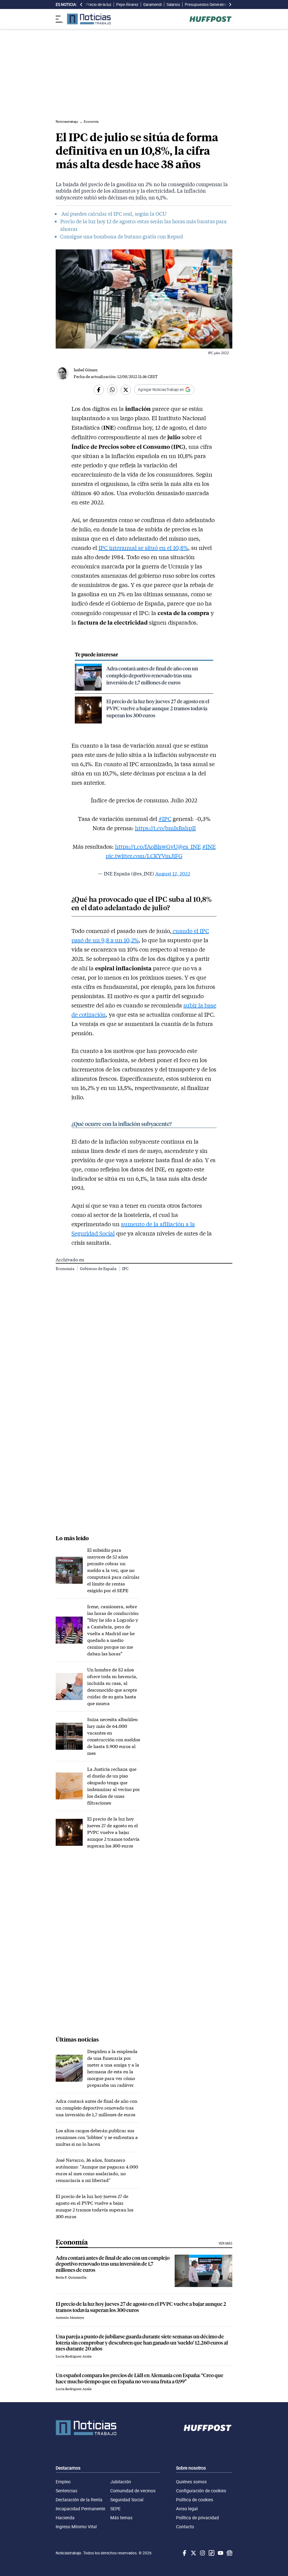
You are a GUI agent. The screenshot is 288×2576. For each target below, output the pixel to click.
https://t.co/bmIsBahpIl (165, 828)
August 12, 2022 (173, 873)
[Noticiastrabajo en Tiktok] (211, 2553)
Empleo (63, 2482)
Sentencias (67, 2491)
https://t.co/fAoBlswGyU (146, 846)
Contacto (185, 2527)
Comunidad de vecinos (133, 2491)
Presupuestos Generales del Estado (215, 4)
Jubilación (121, 2482)
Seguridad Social (127, 2500)
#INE (209, 846)
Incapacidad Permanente (80, 2509)
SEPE (115, 2509)
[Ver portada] (89, 19)
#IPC (165, 819)
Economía (65, 1268)
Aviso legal (187, 2509)
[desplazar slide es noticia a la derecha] (230, 4)
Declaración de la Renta (79, 2500)
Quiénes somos (191, 2482)
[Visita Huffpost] (211, 19)
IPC (125, 1268)
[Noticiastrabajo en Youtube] (220, 2553)
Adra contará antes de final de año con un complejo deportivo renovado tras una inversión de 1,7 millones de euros (152, 675)
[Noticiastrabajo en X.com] (193, 2553)
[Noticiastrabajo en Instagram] (202, 2553)
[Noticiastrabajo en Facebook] (184, 2553)
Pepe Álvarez (127, 4)
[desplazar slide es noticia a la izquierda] (81, 4)
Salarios (173, 4)
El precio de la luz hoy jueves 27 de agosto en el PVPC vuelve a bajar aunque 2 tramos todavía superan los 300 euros (158, 708)
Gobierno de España (99, 1268)
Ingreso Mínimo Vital (76, 2527)
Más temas (121, 2518)
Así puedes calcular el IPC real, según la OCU (113, 214)
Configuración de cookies (201, 2491)
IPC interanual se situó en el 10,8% (143, 548)
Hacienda (65, 2518)
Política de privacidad (197, 2518)
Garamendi (152, 4)
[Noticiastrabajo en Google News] (229, 2553)
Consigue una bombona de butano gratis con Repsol (122, 236)
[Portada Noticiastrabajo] (86, 2428)
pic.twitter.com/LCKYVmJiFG (144, 856)
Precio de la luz (99, 4)
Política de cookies (195, 2500)
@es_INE (189, 846)
